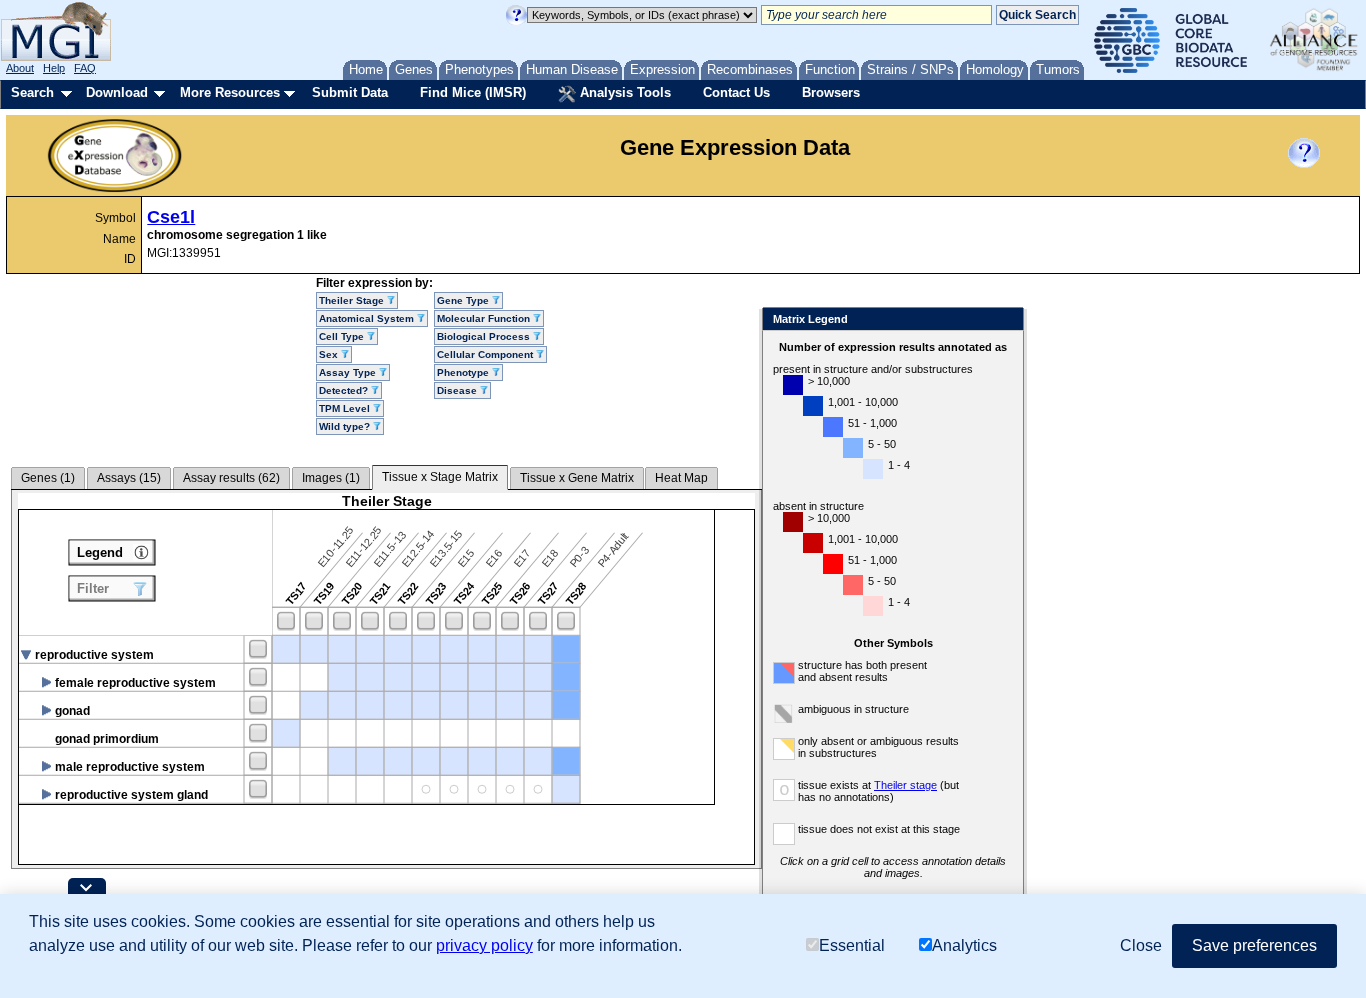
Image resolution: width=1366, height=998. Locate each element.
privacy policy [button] (484, 945)
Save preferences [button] (1254, 945)
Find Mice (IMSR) (473, 92)
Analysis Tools (623, 92)
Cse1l (171, 217)
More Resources (230, 92)
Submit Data (350, 92)
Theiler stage (905, 785)
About (20, 68)
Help (54, 68)
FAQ (85, 68)
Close (1004, 320)
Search (32, 92)
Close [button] (1141, 945)
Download (117, 92)
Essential (852, 945)
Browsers (831, 92)
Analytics (964, 945)
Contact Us (736, 92)
